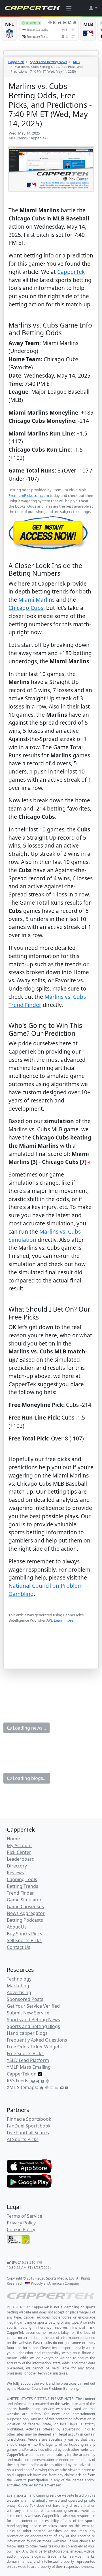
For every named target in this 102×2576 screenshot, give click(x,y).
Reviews (15, 1873)
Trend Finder (20, 1893)
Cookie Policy (21, 2230)
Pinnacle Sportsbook (29, 2119)
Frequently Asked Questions (37, 2040)
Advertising (19, 1992)
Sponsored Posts (25, 1999)
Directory (17, 1866)
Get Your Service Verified (33, 2006)
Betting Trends (23, 1886)
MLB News (18, 138)
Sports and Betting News (48, 62)
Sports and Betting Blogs (33, 2026)
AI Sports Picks (23, 2139)
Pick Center (19, 1852)
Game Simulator (24, 1900)
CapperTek (16, 62)
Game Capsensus (25, 1906)
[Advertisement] (51, 1654)
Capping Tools (22, 1879)
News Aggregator (26, 1913)
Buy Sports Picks (25, 1934)
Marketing (18, 1986)
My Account (19, 1845)
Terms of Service (25, 2216)
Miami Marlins (37, 600)
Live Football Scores (28, 2133)
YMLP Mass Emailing (29, 2067)
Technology (19, 1979)
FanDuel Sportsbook (29, 2126)
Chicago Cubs (26, 608)
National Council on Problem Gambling (48, 2388)
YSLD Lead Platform (28, 2060)
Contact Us (19, 1947)
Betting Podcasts (25, 1920)
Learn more (64, 1620)
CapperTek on (22, 2074)
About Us (17, 1927)
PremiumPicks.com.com (29, 495)
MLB (76, 62)
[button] (93, 8)
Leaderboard (21, 1859)
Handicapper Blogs (27, 2033)
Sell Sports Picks (24, 1940)
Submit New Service (28, 2013)
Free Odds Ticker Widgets (34, 2047)
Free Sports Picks (25, 2053)
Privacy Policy (21, 2223)
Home (13, 1839)
